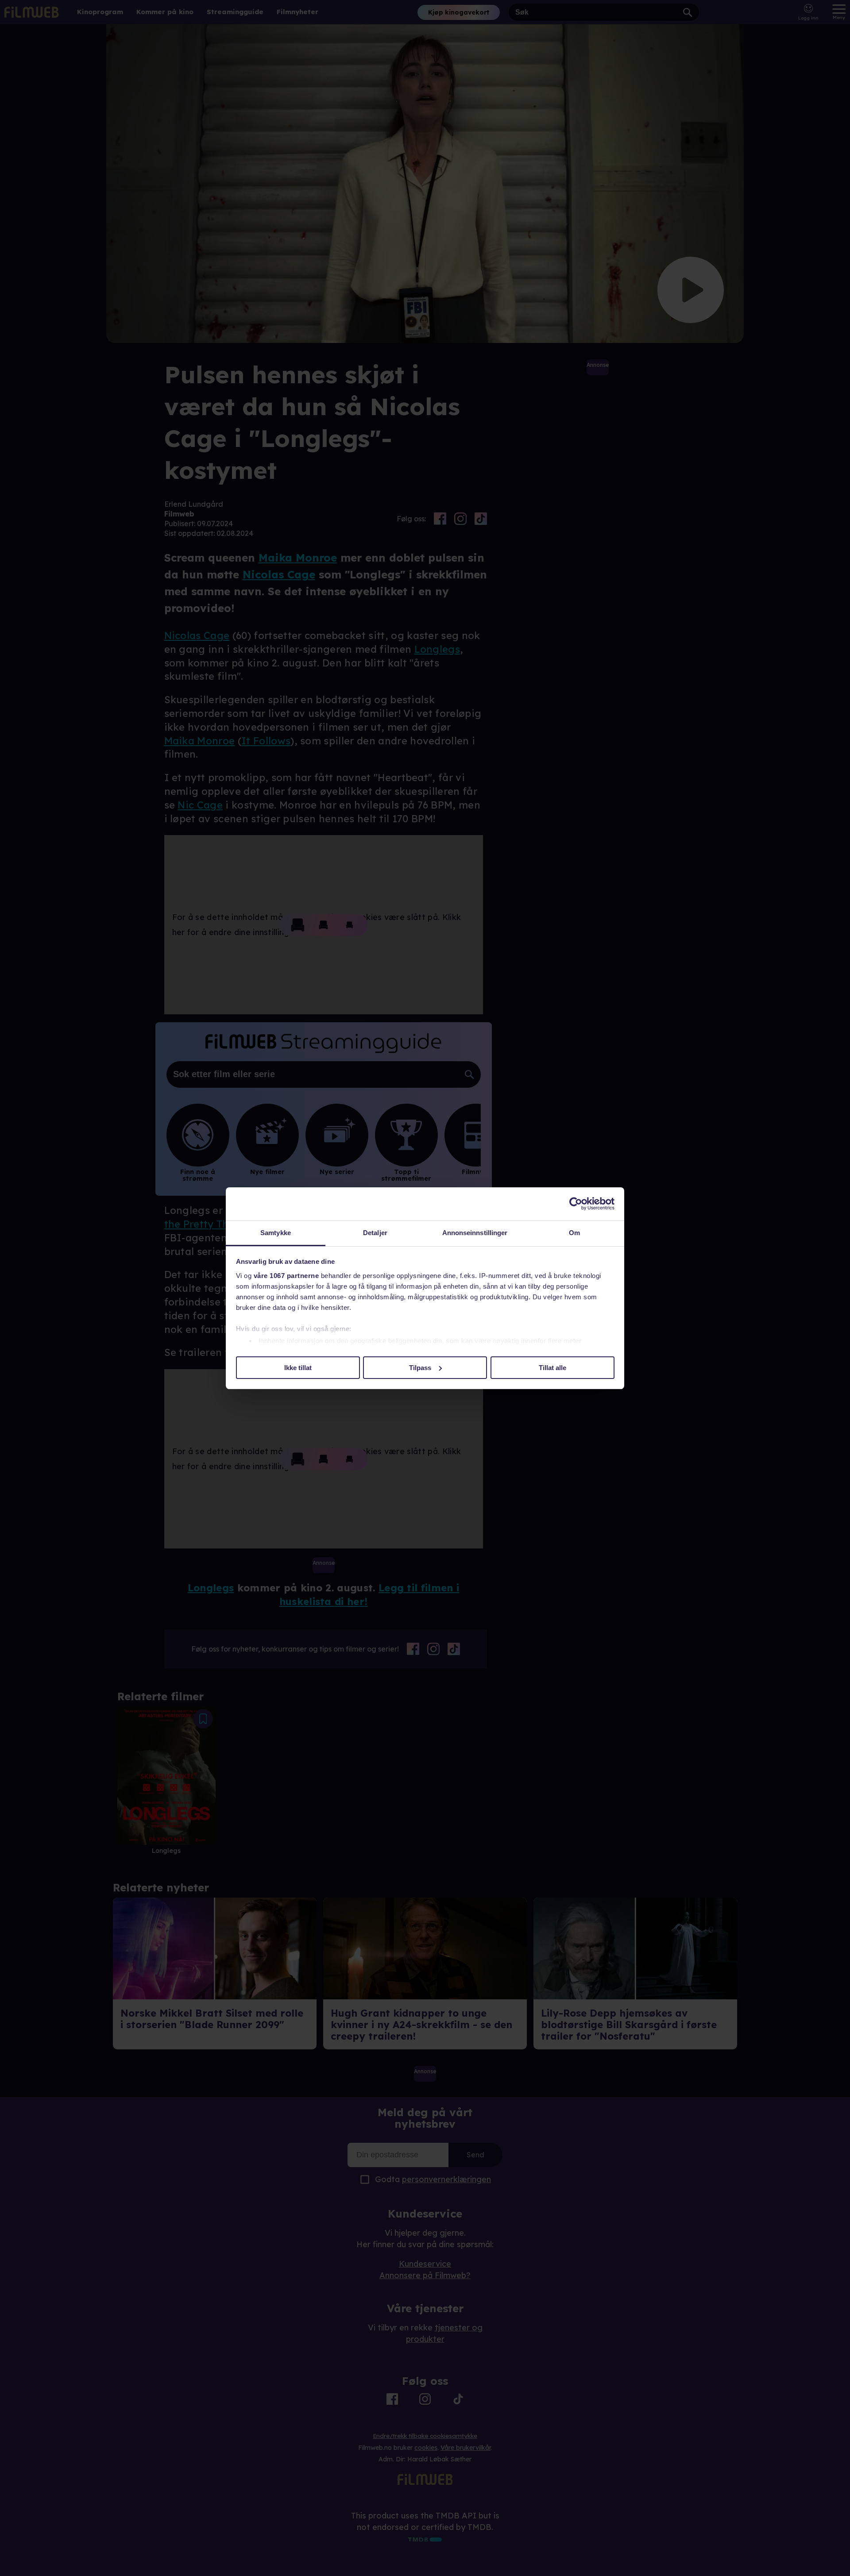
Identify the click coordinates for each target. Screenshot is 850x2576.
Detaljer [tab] (375, 1233)
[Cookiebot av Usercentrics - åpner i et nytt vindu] (576, 1204)
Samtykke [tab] (276, 1233)
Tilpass (420, 1367)
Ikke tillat (298, 1367)
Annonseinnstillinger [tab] (475, 1233)
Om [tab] (574, 1233)
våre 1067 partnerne (286, 1276)
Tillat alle (552, 1367)
